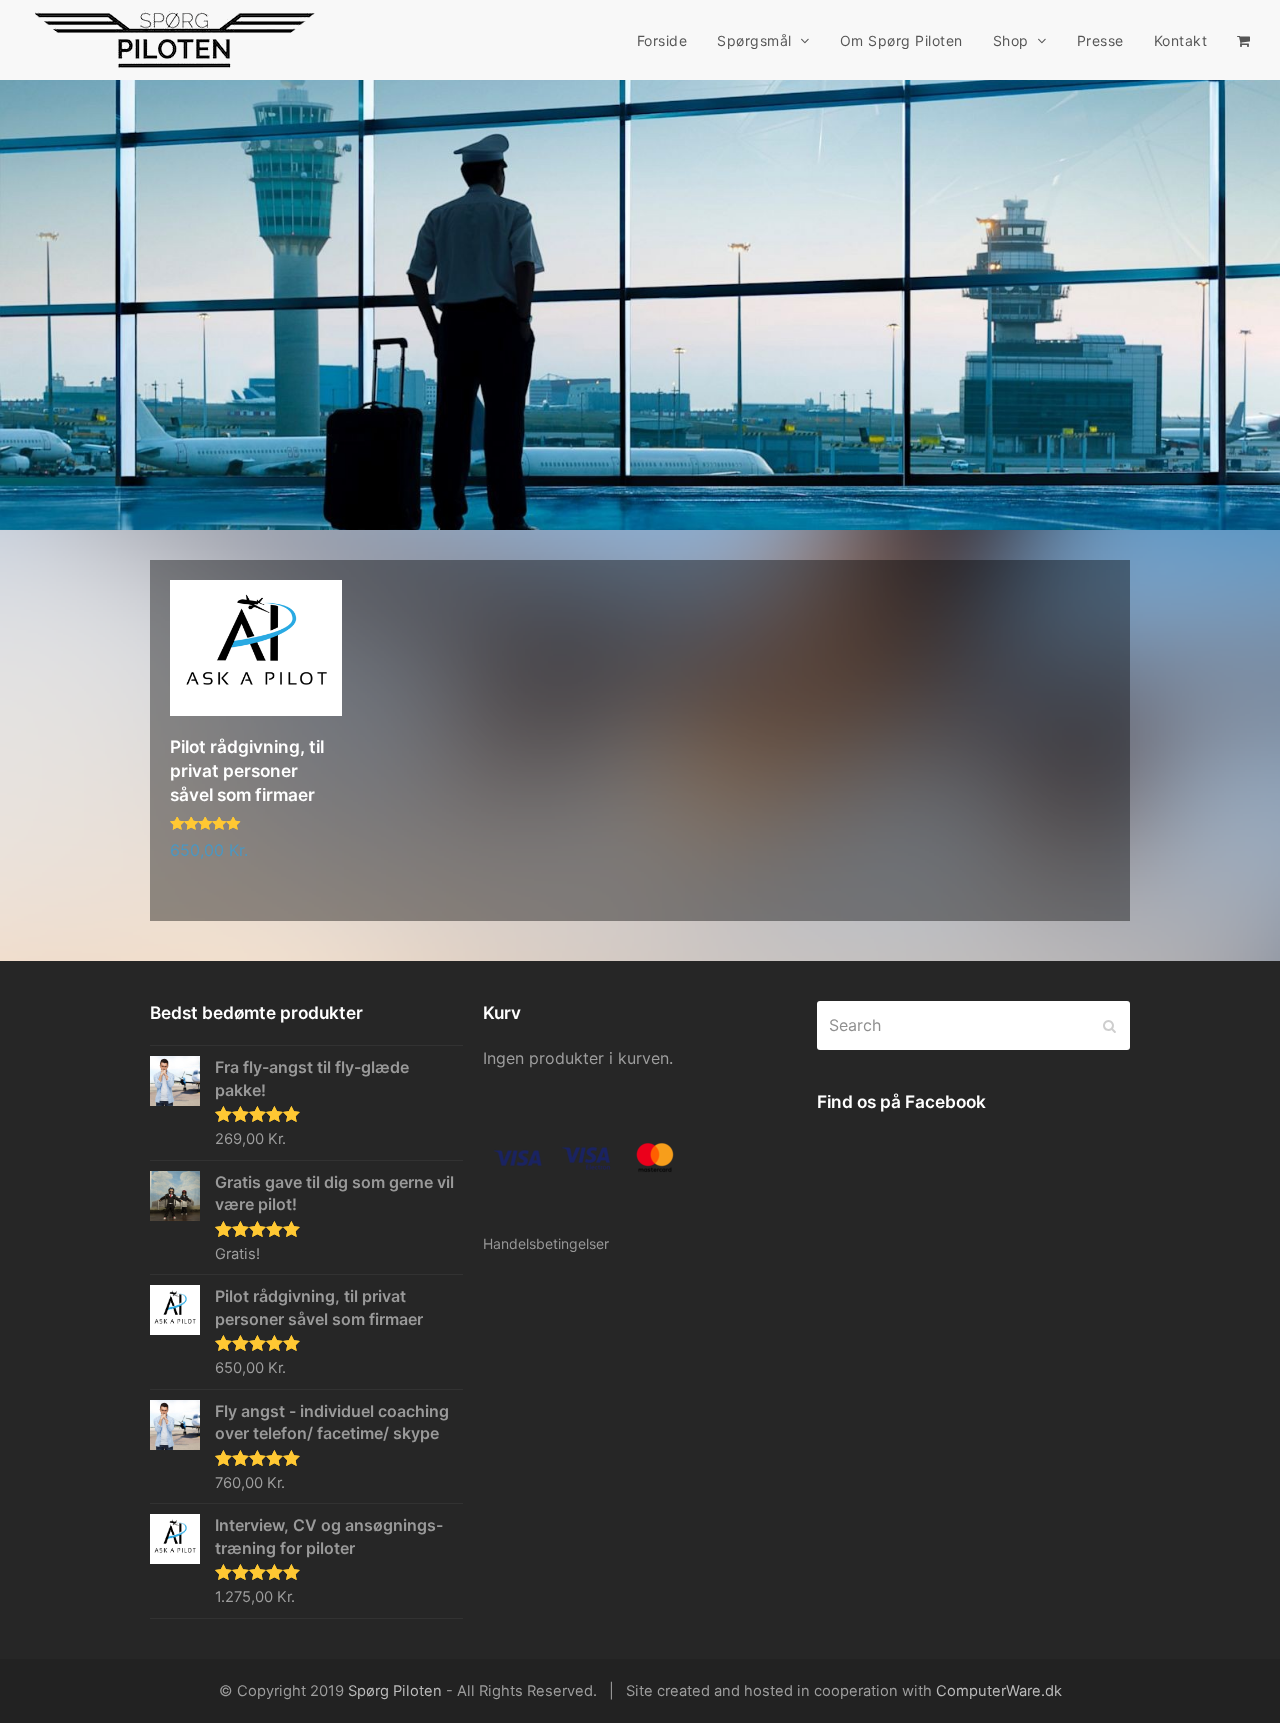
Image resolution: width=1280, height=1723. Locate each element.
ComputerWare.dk (999, 1691)
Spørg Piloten (395, 1691)
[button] (1243, 40)
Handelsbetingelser (546, 1243)
